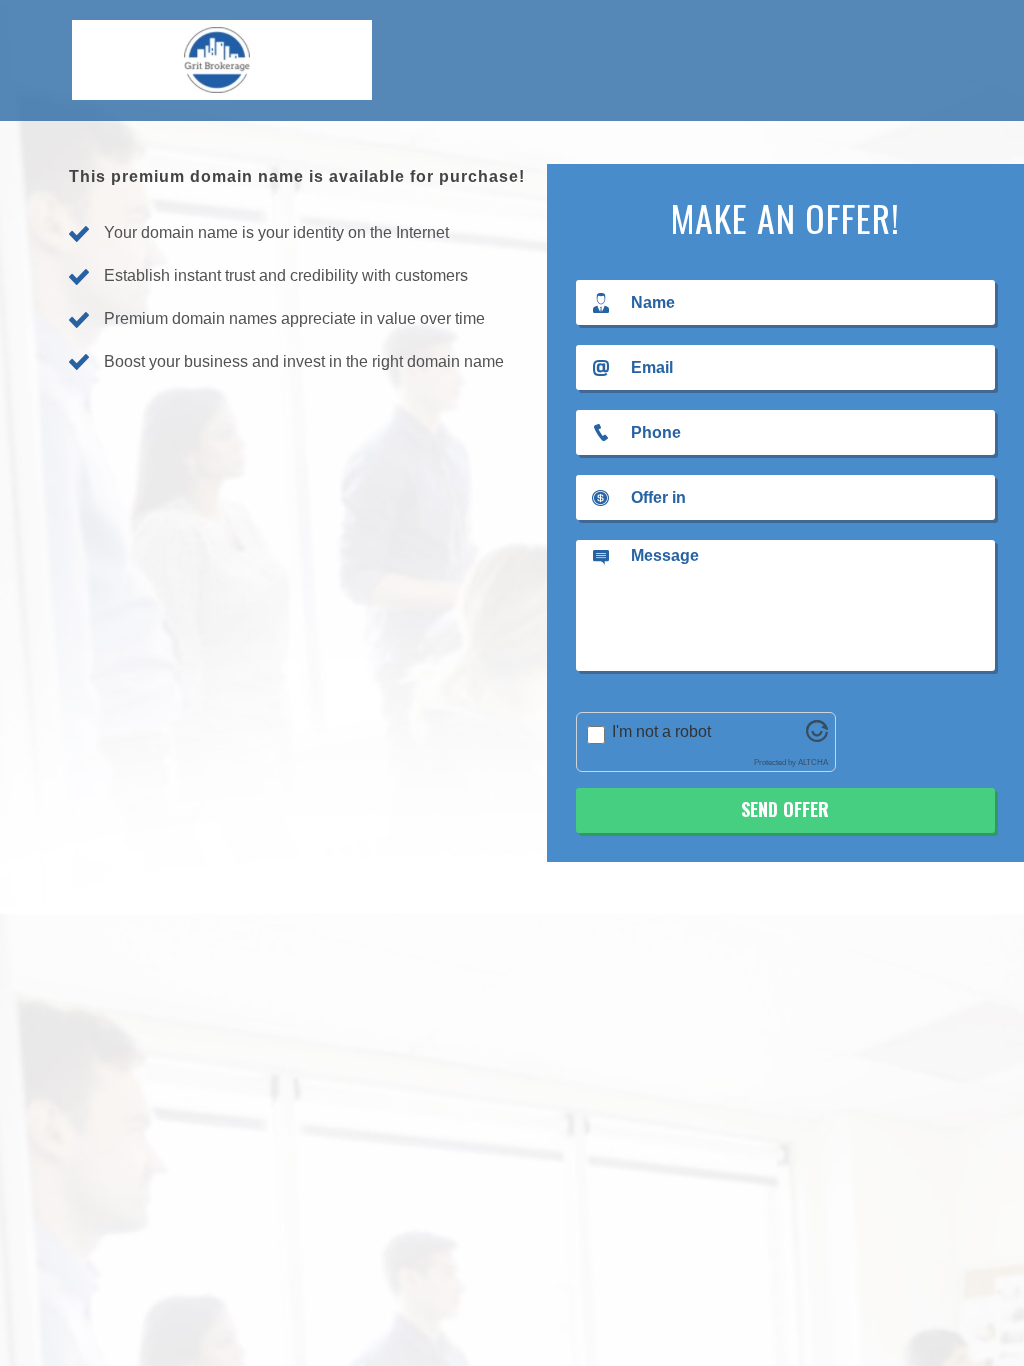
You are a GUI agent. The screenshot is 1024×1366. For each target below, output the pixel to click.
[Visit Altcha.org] (817, 736)
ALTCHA (813, 762)
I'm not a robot (661, 731)
